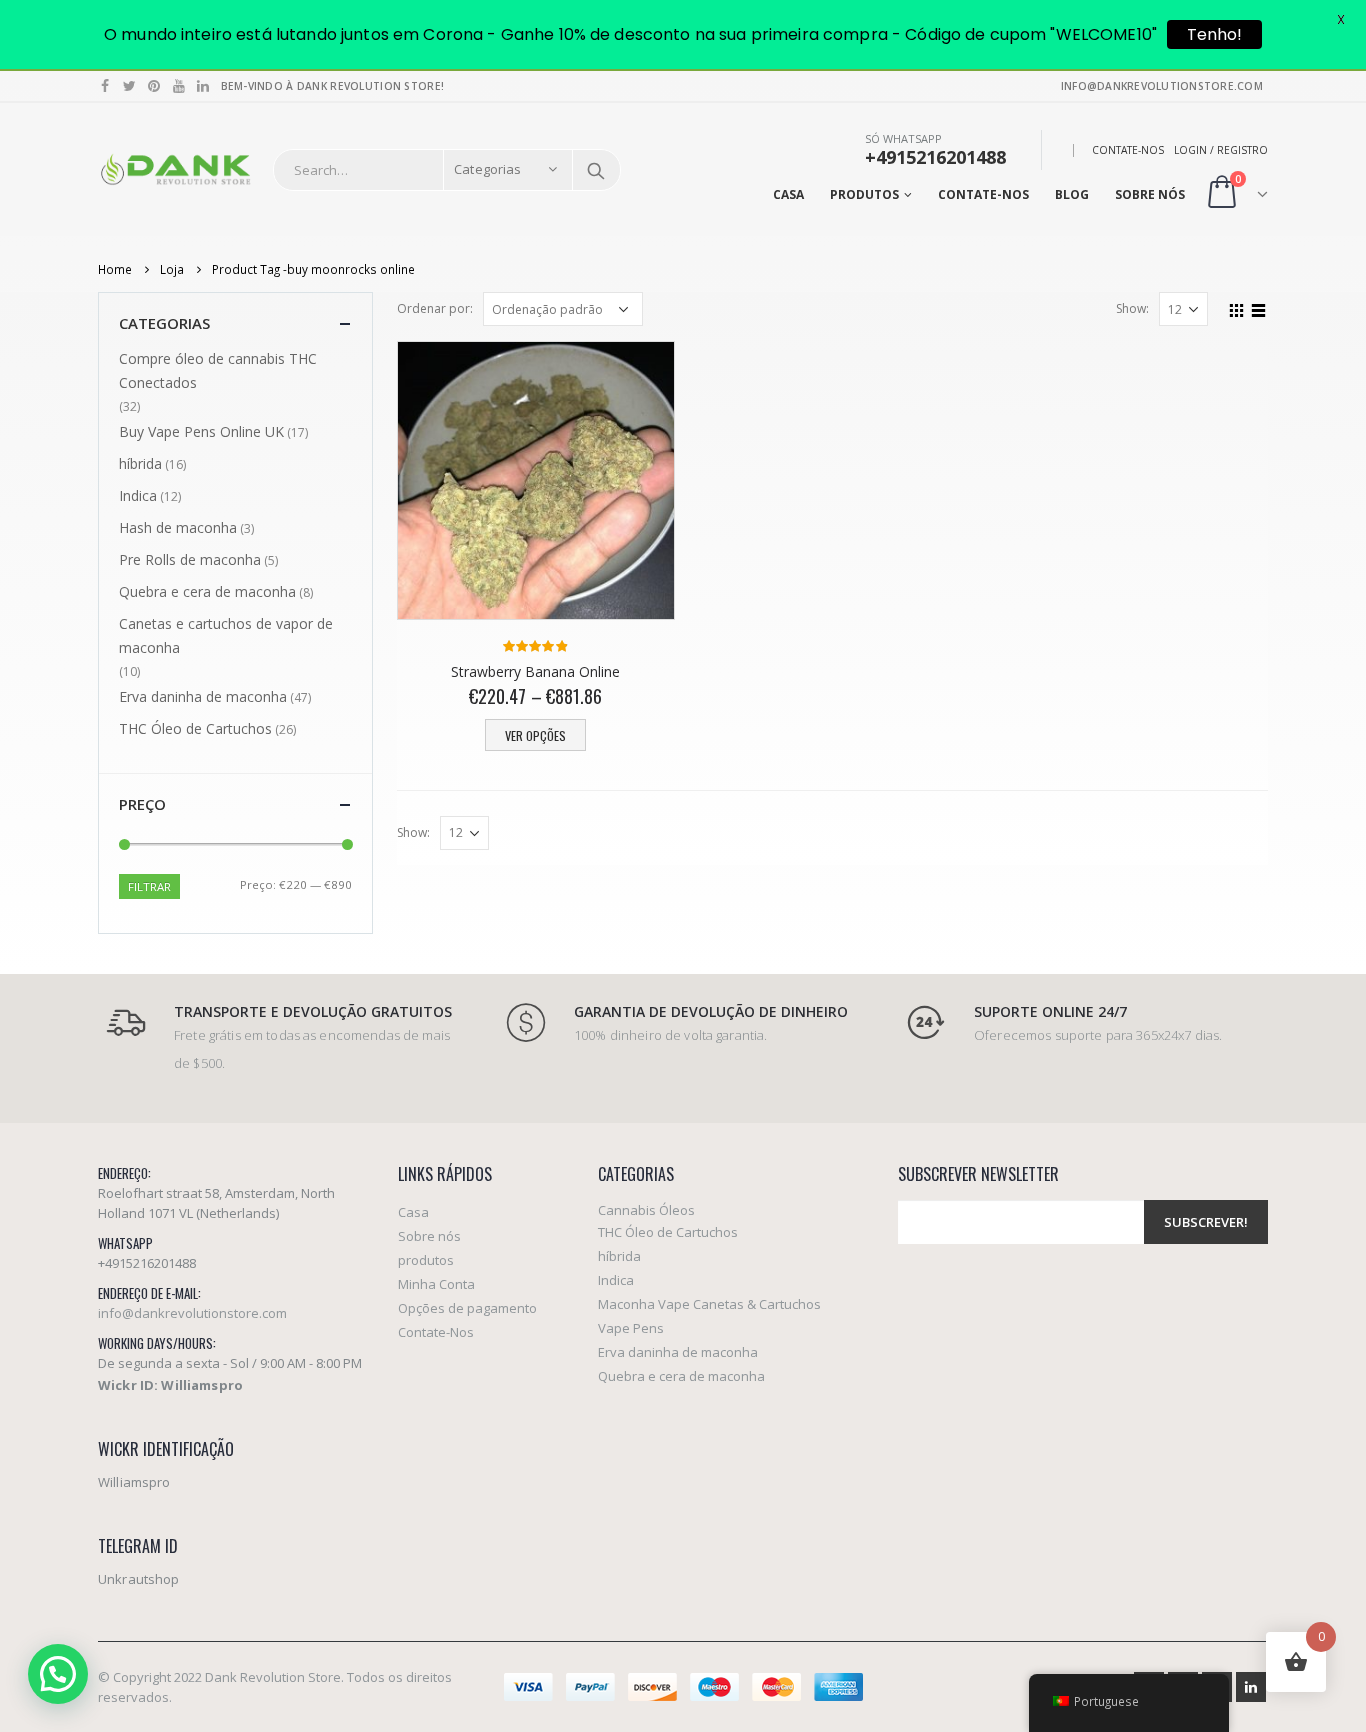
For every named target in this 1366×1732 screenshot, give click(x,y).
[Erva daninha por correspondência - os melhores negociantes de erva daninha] (175, 169)
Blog (1072, 194)
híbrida (140, 463)
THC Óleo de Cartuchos (195, 728)
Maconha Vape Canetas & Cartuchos (709, 1304)
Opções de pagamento (467, 1308)
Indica (138, 495)
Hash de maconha (178, 527)
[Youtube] (179, 86)
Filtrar (149, 886)
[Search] (596, 170)
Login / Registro (1221, 150)
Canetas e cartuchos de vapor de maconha (226, 635)
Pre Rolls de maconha (190, 559)
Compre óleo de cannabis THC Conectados (218, 370)
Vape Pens (631, 1328)
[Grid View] (1237, 308)
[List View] (1259, 308)
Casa (788, 194)
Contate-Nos (1128, 150)
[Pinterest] (154, 86)
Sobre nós (1150, 194)
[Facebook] (105, 86)
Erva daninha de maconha (203, 696)
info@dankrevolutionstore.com (192, 1313)
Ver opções (535, 735)
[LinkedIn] (203, 86)
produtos (864, 194)
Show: (1132, 308)
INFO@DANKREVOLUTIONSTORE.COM (1162, 86)
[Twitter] (130, 86)
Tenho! (1214, 34)
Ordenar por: (435, 308)
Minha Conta (436, 1284)
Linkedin (1251, 1687)
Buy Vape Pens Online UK (201, 431)
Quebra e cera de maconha (207, 591)
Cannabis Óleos (646, 1210)
